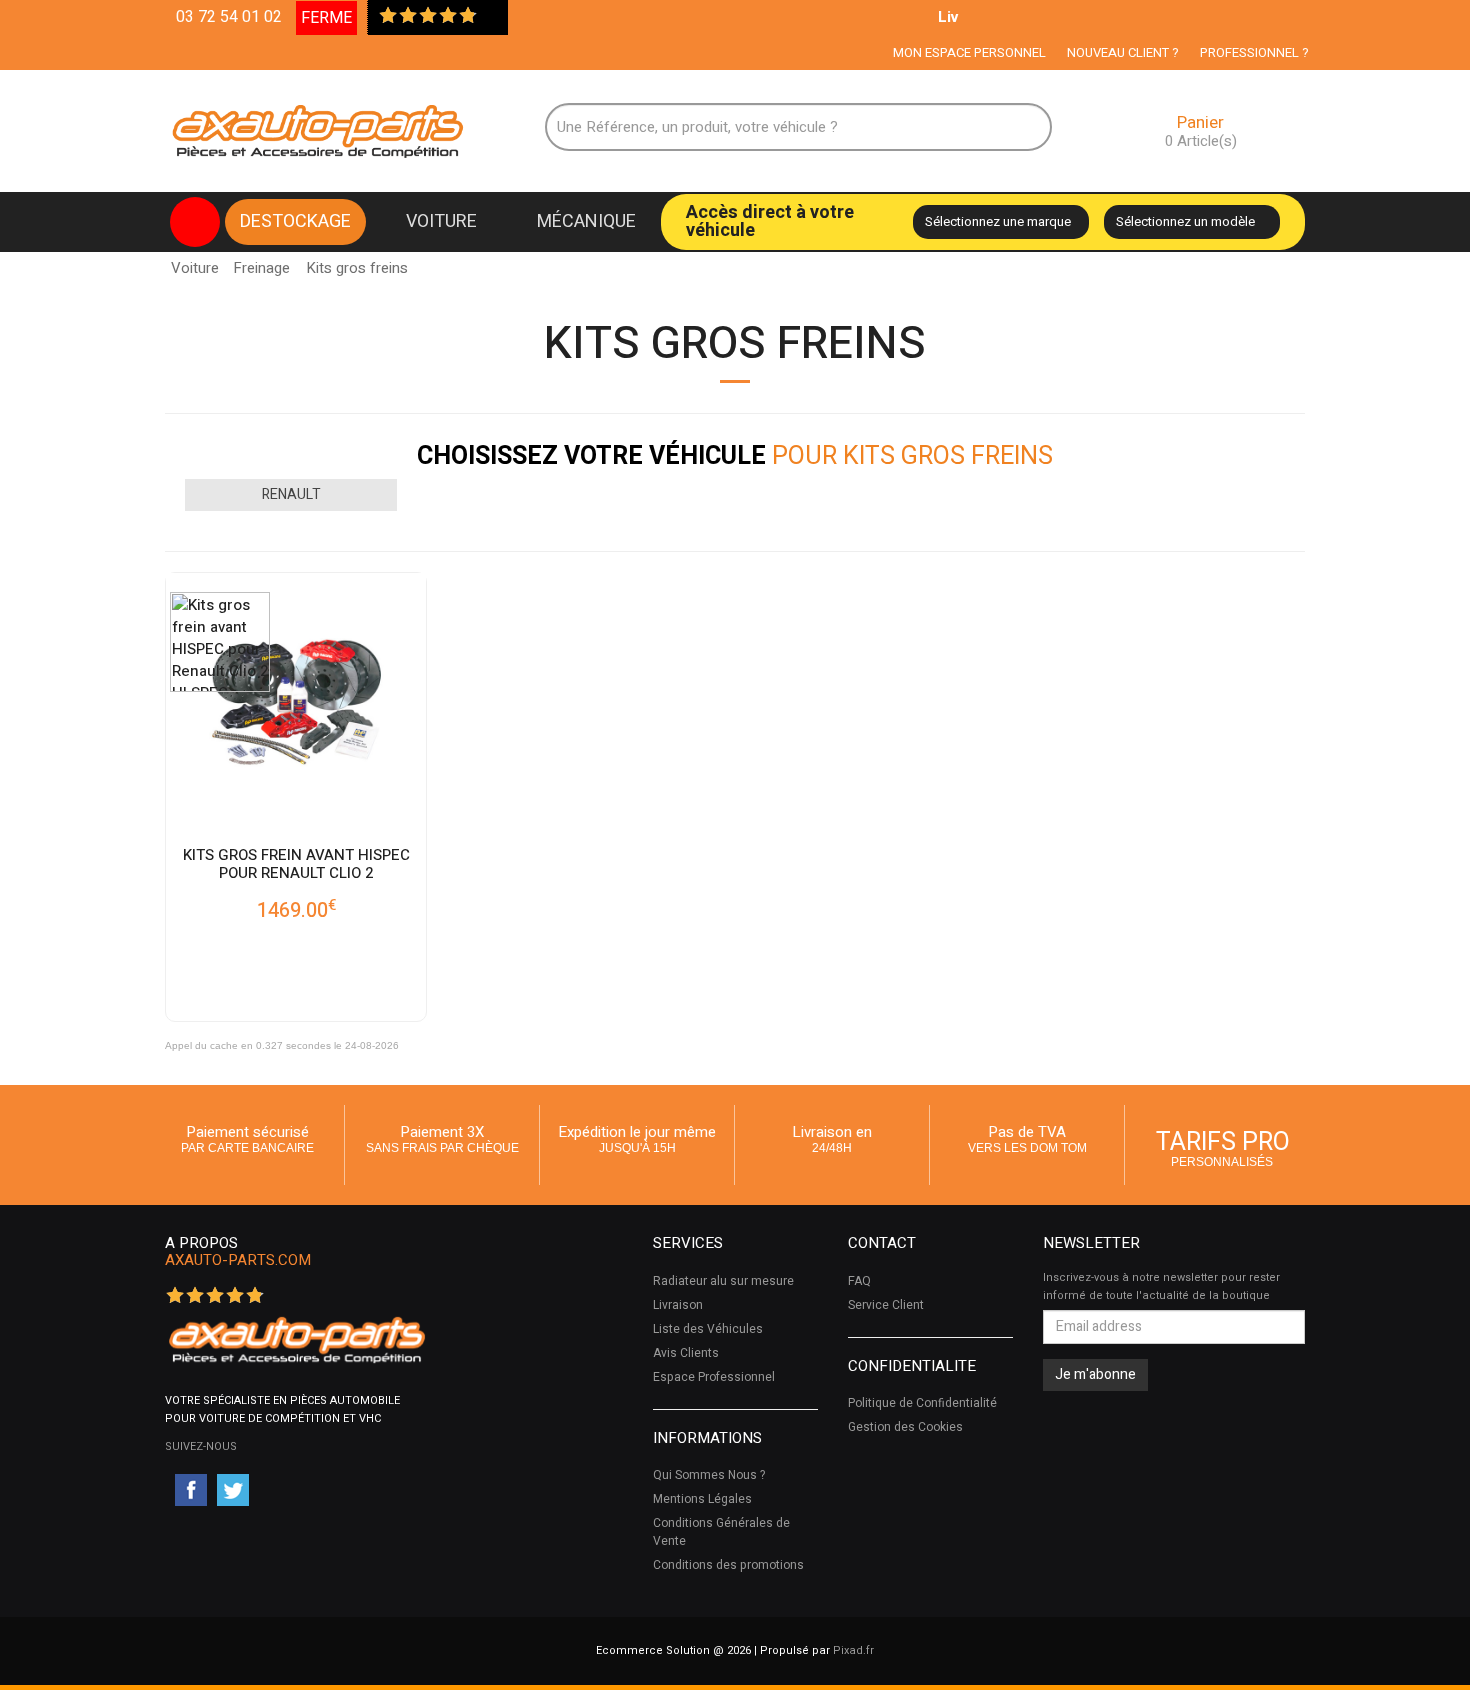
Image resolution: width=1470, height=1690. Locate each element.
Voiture (441, 221)
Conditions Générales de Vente (721, 1532)
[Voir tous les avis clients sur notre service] (488, 17)
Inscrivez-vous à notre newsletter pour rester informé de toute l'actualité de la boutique (1161, 1286)
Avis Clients (686, 1353)
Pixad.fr (853, 1650)
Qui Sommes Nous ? (709, 1475)
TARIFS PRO (1223, 1146)
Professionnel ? (1254, 52)
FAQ (859, 1281)
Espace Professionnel (714, 1377)
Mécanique (586, 221)
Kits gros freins (357, 262)
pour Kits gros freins (735, 456)
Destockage (295, 221)
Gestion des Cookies (905, 1427)
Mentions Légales (702, 1499)
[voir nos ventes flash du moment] (195, 222)
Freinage (261, 268)
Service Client (886, 1305)
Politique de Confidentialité (922, 1403)
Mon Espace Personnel (969, 52)
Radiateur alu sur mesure (723, 1281)
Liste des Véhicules (708, 1329)
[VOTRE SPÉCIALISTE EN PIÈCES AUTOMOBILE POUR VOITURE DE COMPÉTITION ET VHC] (296, 1339)
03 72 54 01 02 (229, 17)
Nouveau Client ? (1123, 52)
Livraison (678, 1305)
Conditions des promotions (728, 1565)
